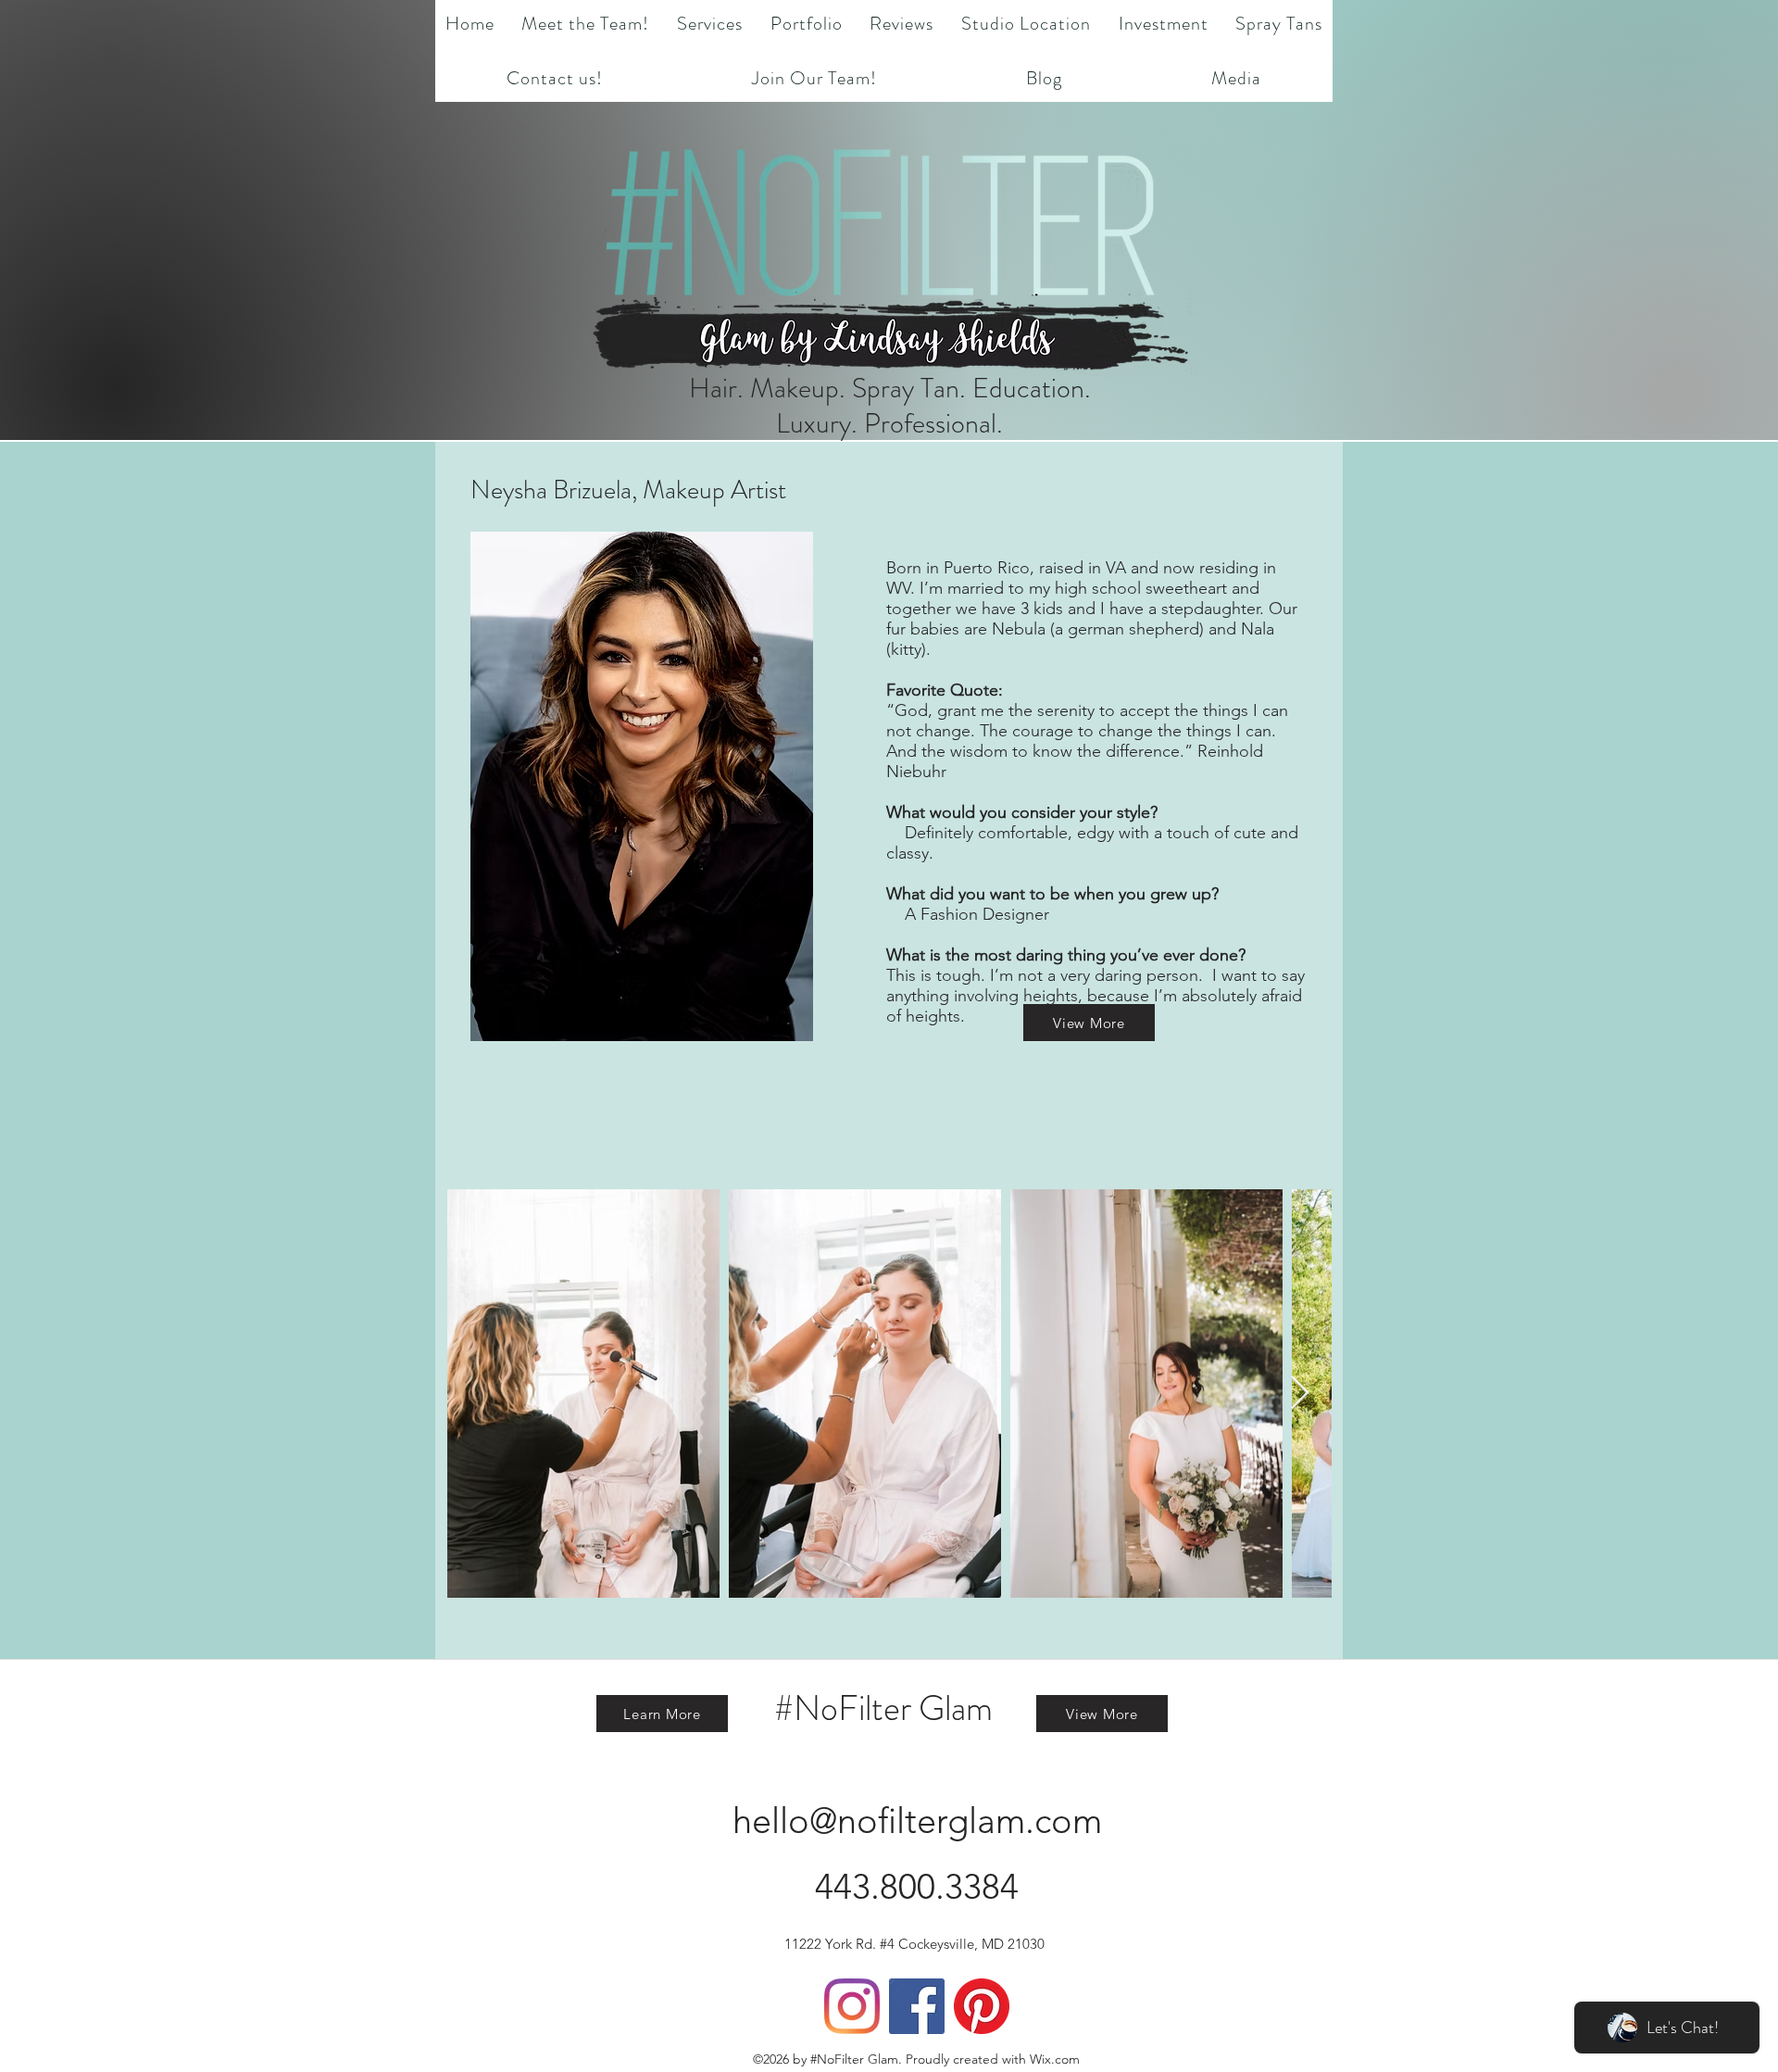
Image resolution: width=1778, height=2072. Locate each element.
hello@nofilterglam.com (917, 1821)
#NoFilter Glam (883, 1708)
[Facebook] (917, 2006)
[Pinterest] (982, 2006)
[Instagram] (852, 2006)
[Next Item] (1300, 1394)
